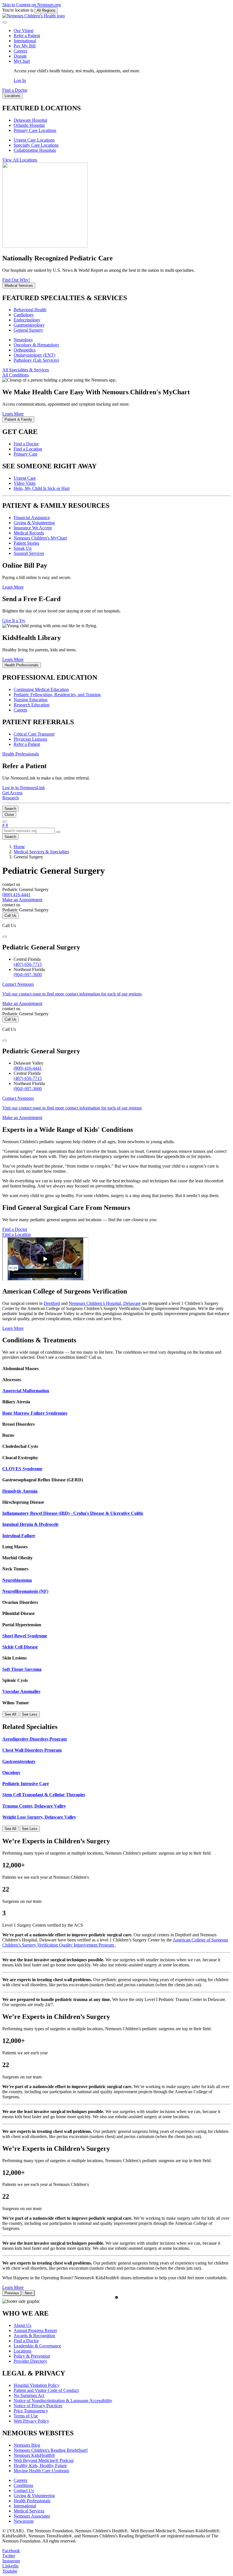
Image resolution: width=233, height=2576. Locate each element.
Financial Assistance (32, 518)
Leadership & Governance (37, 2346)
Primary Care (26, 454)
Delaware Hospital (30, 120)
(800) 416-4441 (28, 1068)
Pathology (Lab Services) (36, 360)
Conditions (23, 2485)
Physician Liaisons (30, 739)
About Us (22, 2325)
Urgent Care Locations (34, 140)
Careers (20, 51)
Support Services (29, 553)
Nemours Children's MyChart (40, 538)
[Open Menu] (5, 822)
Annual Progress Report (35, 2330)
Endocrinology (27, 320)
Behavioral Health (30, 310)
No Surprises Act (29, 2395)
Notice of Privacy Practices (38, 2406)
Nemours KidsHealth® (34, 2455)
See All (10, 1714)
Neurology (23, 340)
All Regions (46, 10)
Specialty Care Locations (36, 145)
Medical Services (29, 2511)
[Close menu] (5, 22)
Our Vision (24, 30)
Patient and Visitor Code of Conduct (46, 2390)
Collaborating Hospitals (35, 150)
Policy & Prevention (32, 2356)
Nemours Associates (32, 2516)
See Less (30, 1714)
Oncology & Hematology (37, 345)
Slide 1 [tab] (116, 2297)
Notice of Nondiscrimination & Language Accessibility (63, 2401)
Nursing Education (31, 700)
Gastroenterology (29, 325)
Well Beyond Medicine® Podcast (44, 2460)
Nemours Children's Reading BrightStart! (51, 2450)
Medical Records (29, 533)
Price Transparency (31, 2411)
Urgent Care (25, 478)
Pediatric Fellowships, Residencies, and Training (57, 695)
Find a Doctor (26, 444)
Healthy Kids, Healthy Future (40, 2466)
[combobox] (29, 831)
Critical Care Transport (34, 734)
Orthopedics (25, 350)
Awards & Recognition (34, 2336)
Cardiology (24, 315)
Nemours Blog (27, 2445)
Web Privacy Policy (31, 2421)
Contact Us (24, 2490)
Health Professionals (32, 2501)
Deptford (52, 1303)
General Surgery (28, 330)
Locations (22, 2351)
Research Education (32, 705)
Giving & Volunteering (34, 523)
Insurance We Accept (33, 528)
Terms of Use (26, 2416)
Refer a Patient (27, 36)
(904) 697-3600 (28, 975)
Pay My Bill (25, 46)
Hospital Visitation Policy (37, 2385)
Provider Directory (30, 2361)
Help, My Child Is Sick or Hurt (42, 488)
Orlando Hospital (29, 125)
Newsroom (24, 2521)
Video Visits (25, 483)
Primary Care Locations (35, 130)
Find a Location (28, 449)
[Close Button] (5, 937)
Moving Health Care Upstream (41, 2471)
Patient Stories (26, 543)
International (25, 41)
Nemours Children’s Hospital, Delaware (105, 1303)
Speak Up (23, 548)
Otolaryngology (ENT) (34, 355)
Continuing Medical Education (41, 689)
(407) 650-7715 (28, 964)
